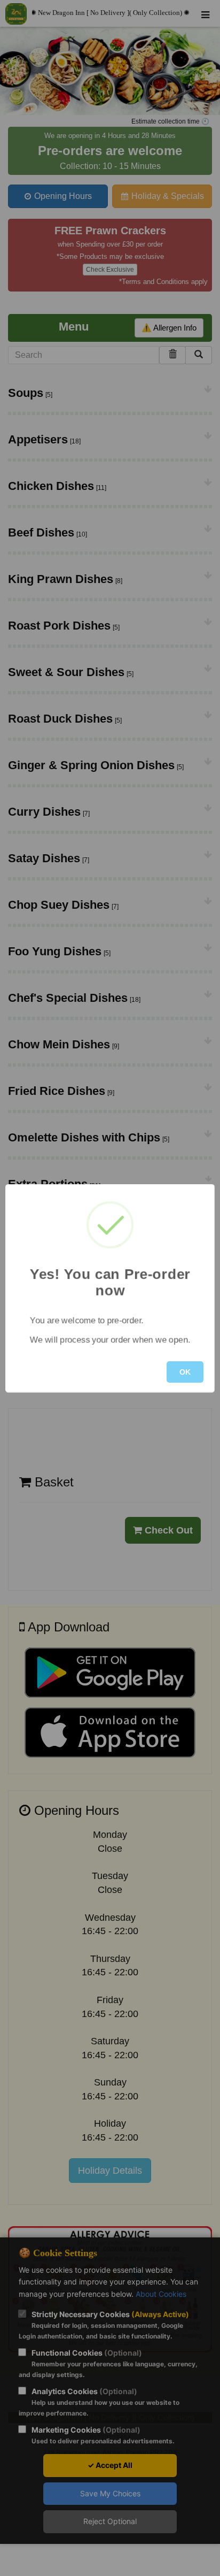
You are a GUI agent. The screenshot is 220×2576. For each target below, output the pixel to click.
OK (185, 1372)
